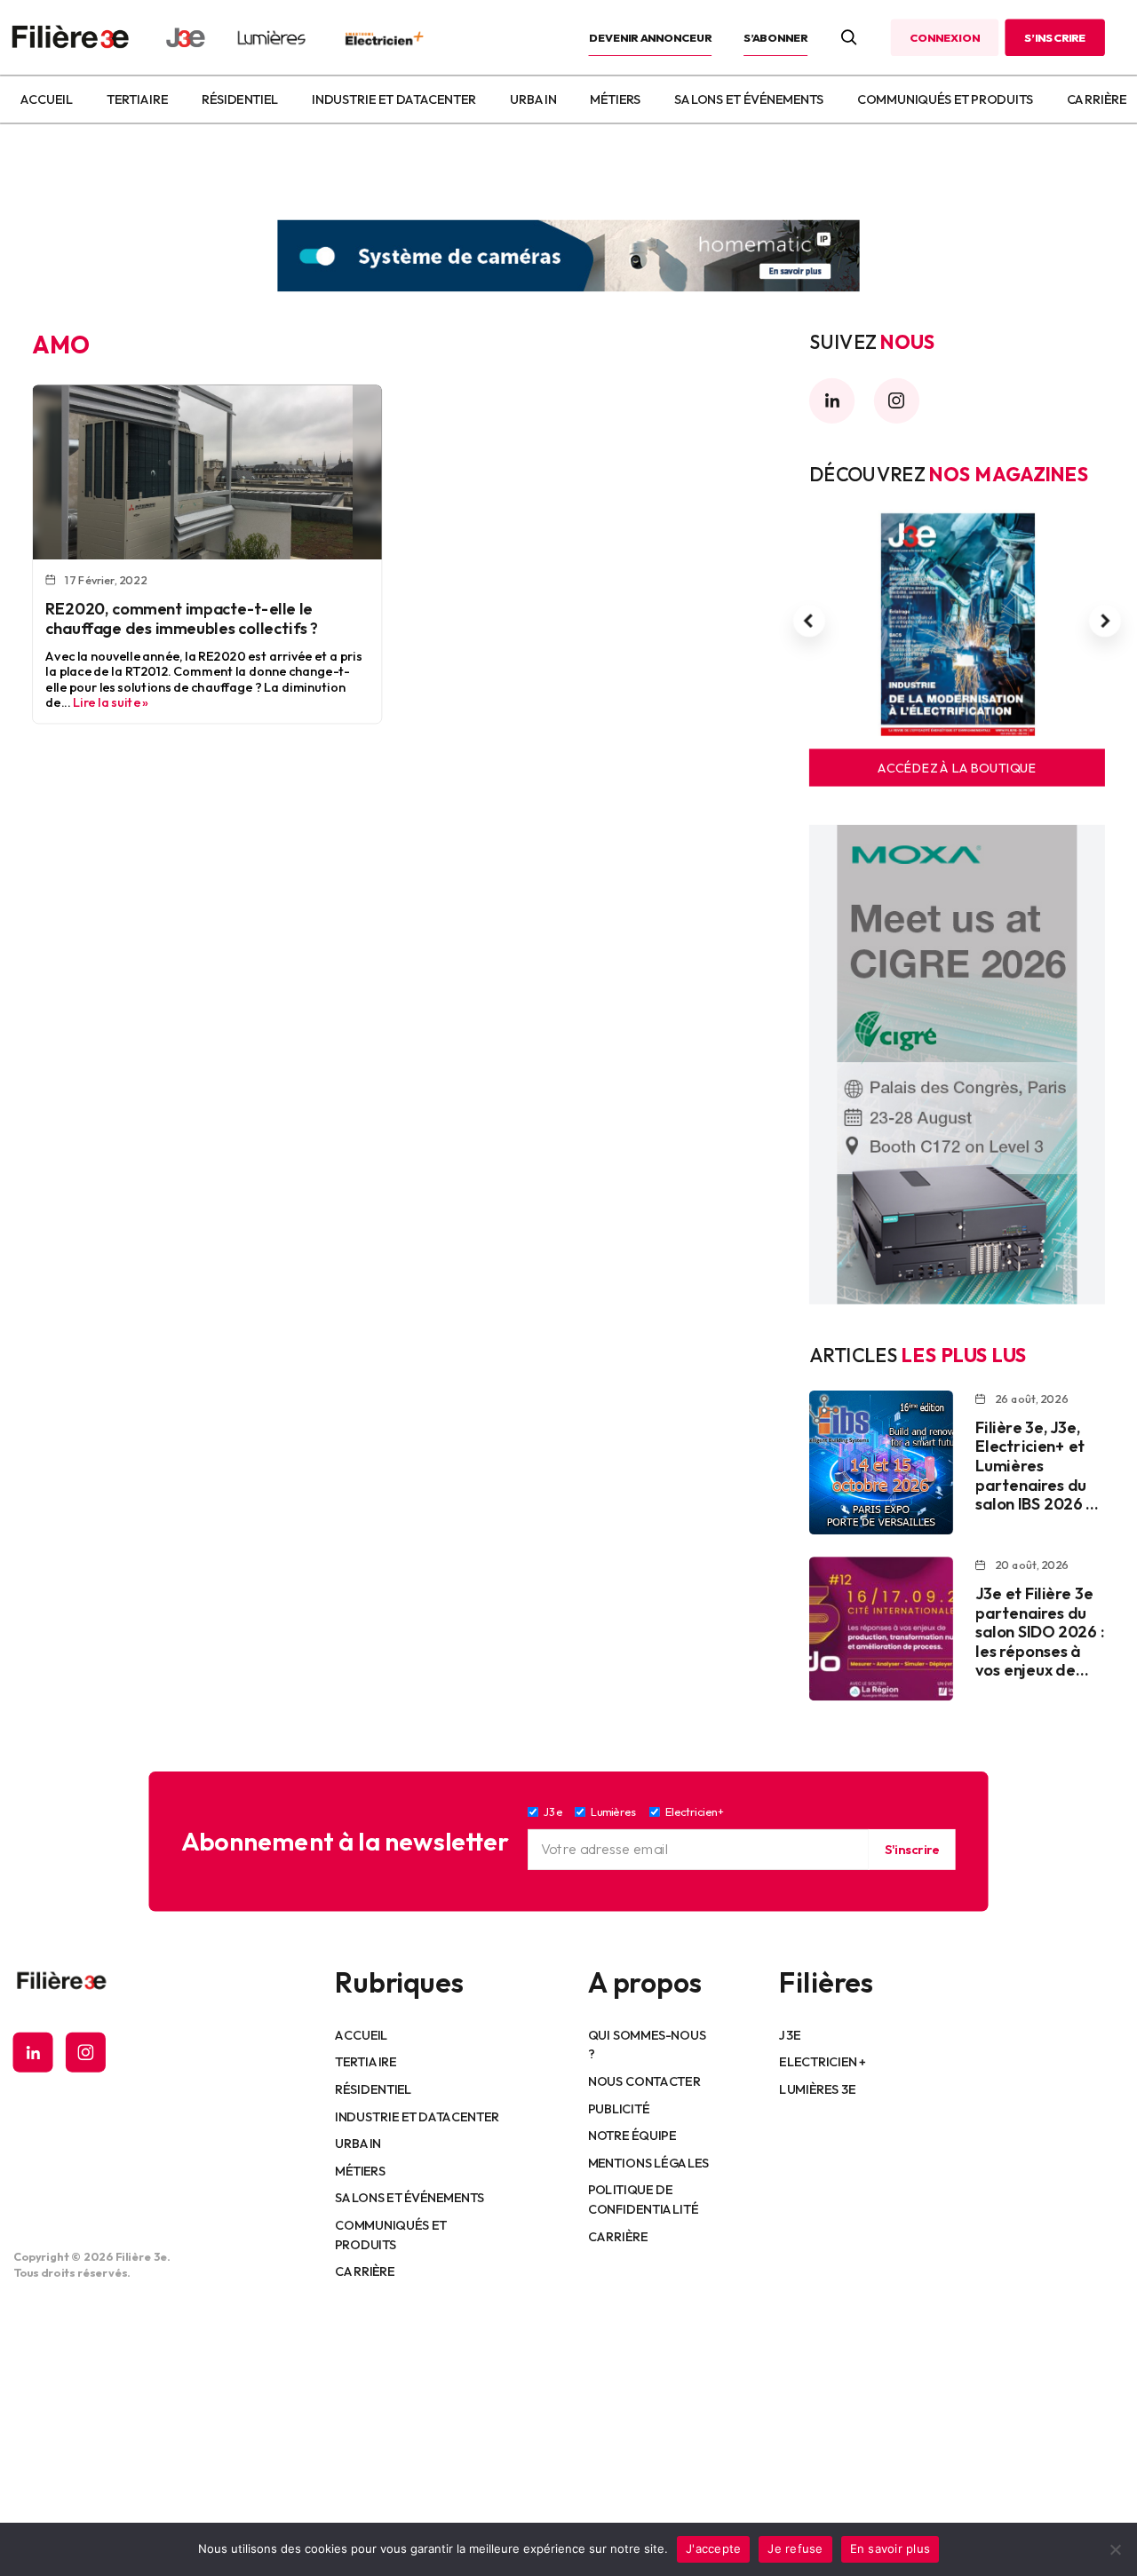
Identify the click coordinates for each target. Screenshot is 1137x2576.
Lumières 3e (817, 2089)
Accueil (46, 99)
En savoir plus (891, 2548)
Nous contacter (644, 2081)
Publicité (619, 2108)
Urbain (533, 99)
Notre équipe (632, 2135)
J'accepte (713, 2548)
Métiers (615, 99)
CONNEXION (944, 37)
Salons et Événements (749, 99)
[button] (809, 622)
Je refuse (795, 2548)
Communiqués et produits (945, 99)
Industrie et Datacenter (394, 99)
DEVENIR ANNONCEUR (651, 37)
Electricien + (822, 2062)
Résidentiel (240, 99)
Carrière (1097, 99)
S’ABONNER (775, 37)
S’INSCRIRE (1055, 37)
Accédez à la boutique (957, 768)
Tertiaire (137, 99)
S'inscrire (911, 1849)
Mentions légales (649, 2162)
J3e (789, 2034)
